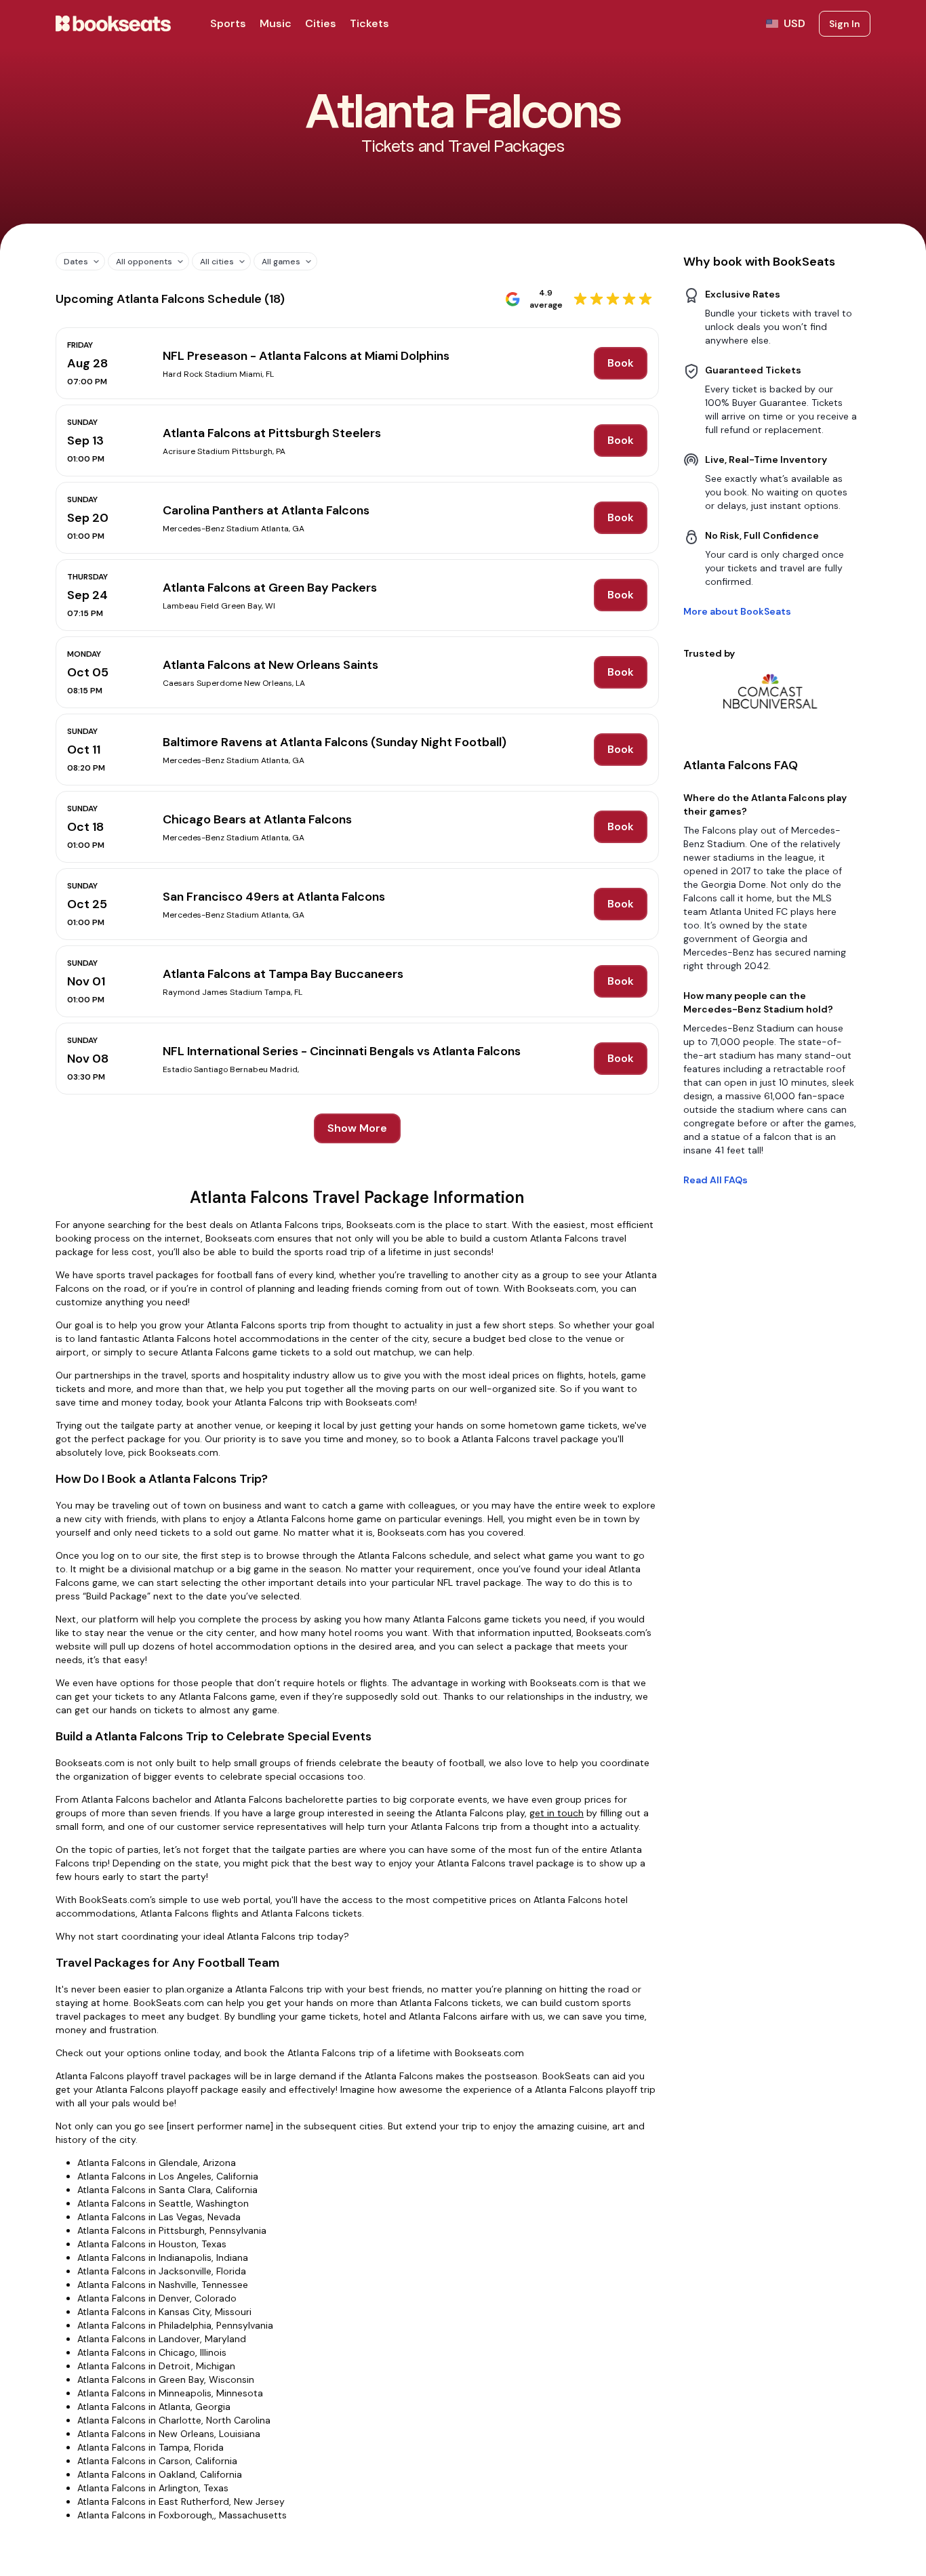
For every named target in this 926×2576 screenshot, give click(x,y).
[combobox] (75, 261)
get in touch (557, 1813)
